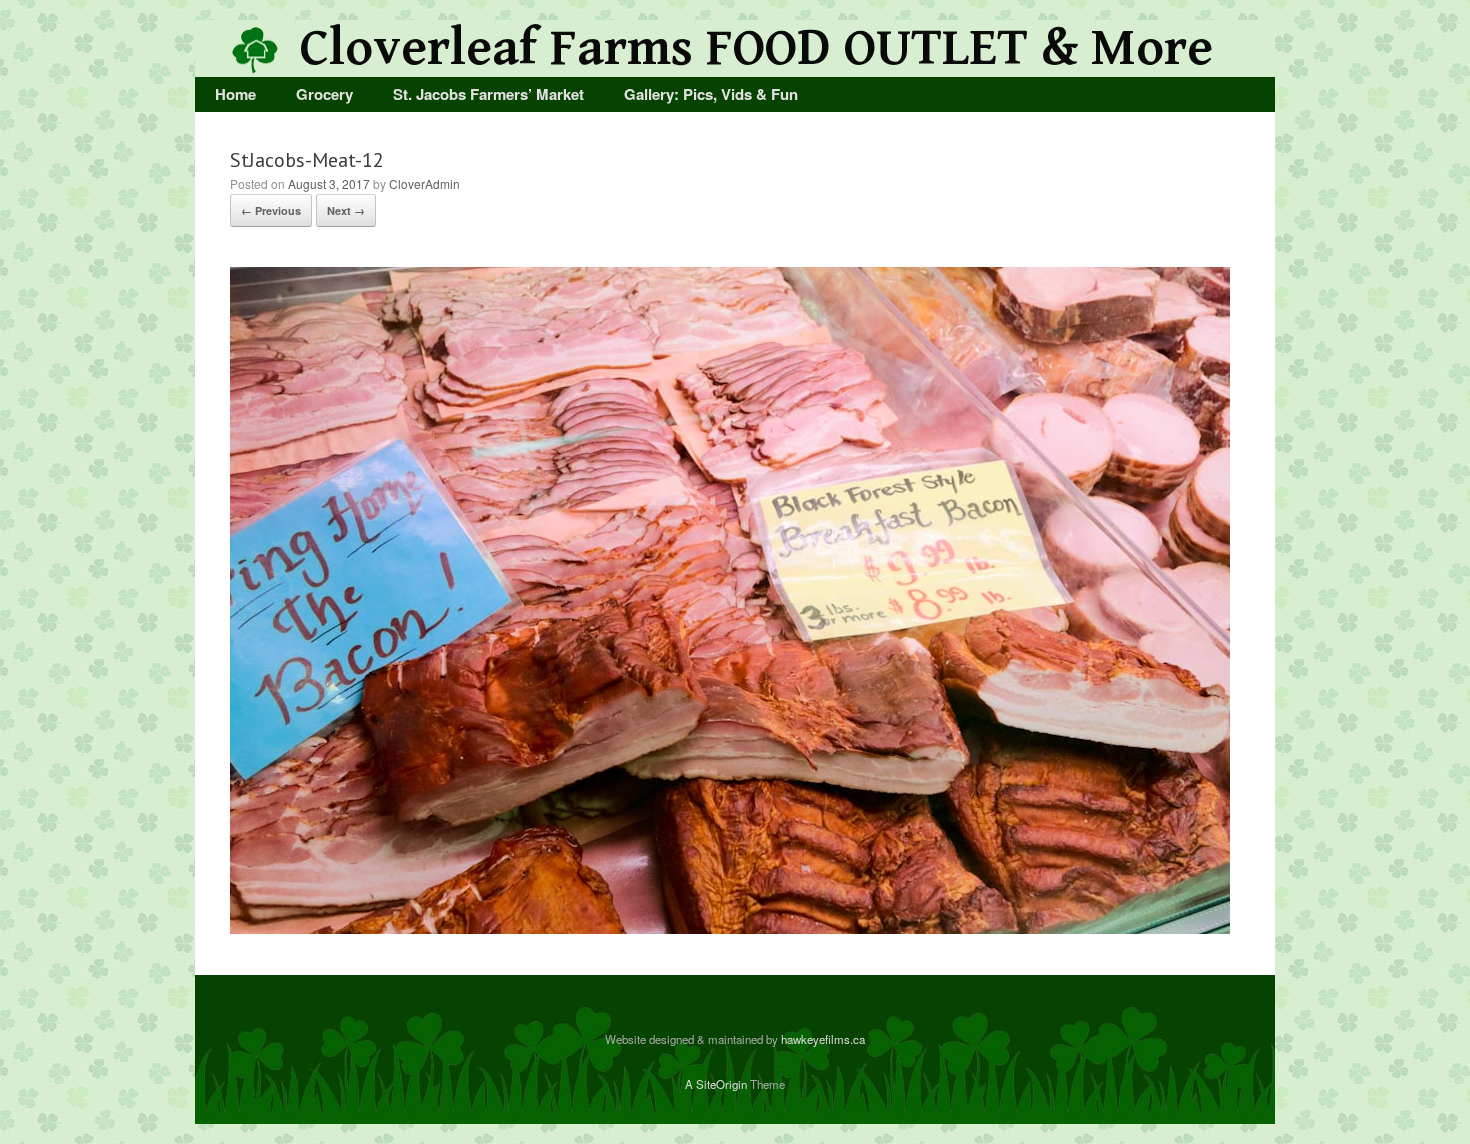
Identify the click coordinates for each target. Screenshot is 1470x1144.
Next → (346, 210)
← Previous (271, 210)
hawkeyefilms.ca (823, 1039)
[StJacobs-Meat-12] (730, 927)
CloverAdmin (424, 183)
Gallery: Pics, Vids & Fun (711, 94)
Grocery (324, 94)
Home (235, 94)
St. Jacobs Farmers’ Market (488, 94)
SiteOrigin (721, 1084)
